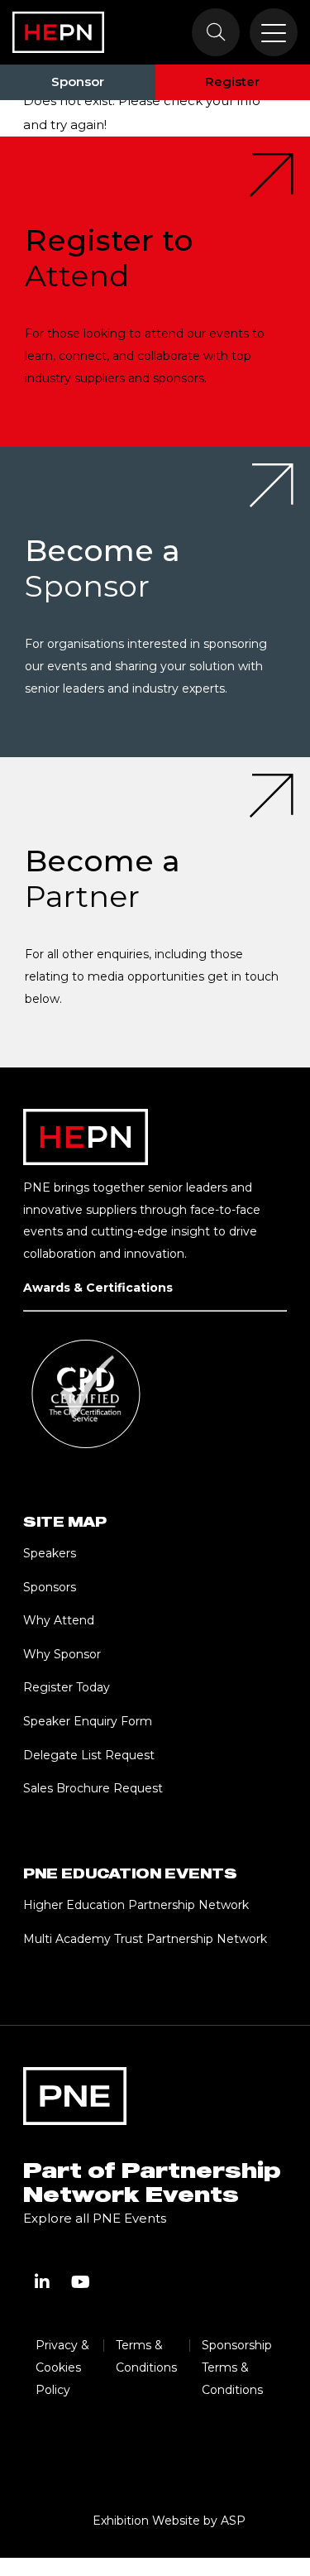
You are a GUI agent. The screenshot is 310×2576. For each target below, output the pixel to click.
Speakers (50, 1553)
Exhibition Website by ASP (169, 2521)
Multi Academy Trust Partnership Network (145, 1939)
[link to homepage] (58, 32)
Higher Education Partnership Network (136, 1905)
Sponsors (50, 1587)
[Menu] (274, 32)
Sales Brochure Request (93, 1788)
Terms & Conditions (146, 2356)
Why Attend (59, 1620)
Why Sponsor (62, 1654)
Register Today (67, 1687)
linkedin (42, 2282)
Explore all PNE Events (95, 2218)
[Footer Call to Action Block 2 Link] (155, 602)
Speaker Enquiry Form (88, 1721)
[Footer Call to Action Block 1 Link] (155, 292)
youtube (80, 2282)
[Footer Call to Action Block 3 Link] (155, 912)
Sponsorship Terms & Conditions (237, 2367)
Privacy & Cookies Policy (62, 2367)
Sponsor (78, 82)
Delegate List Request (89, 1755)
